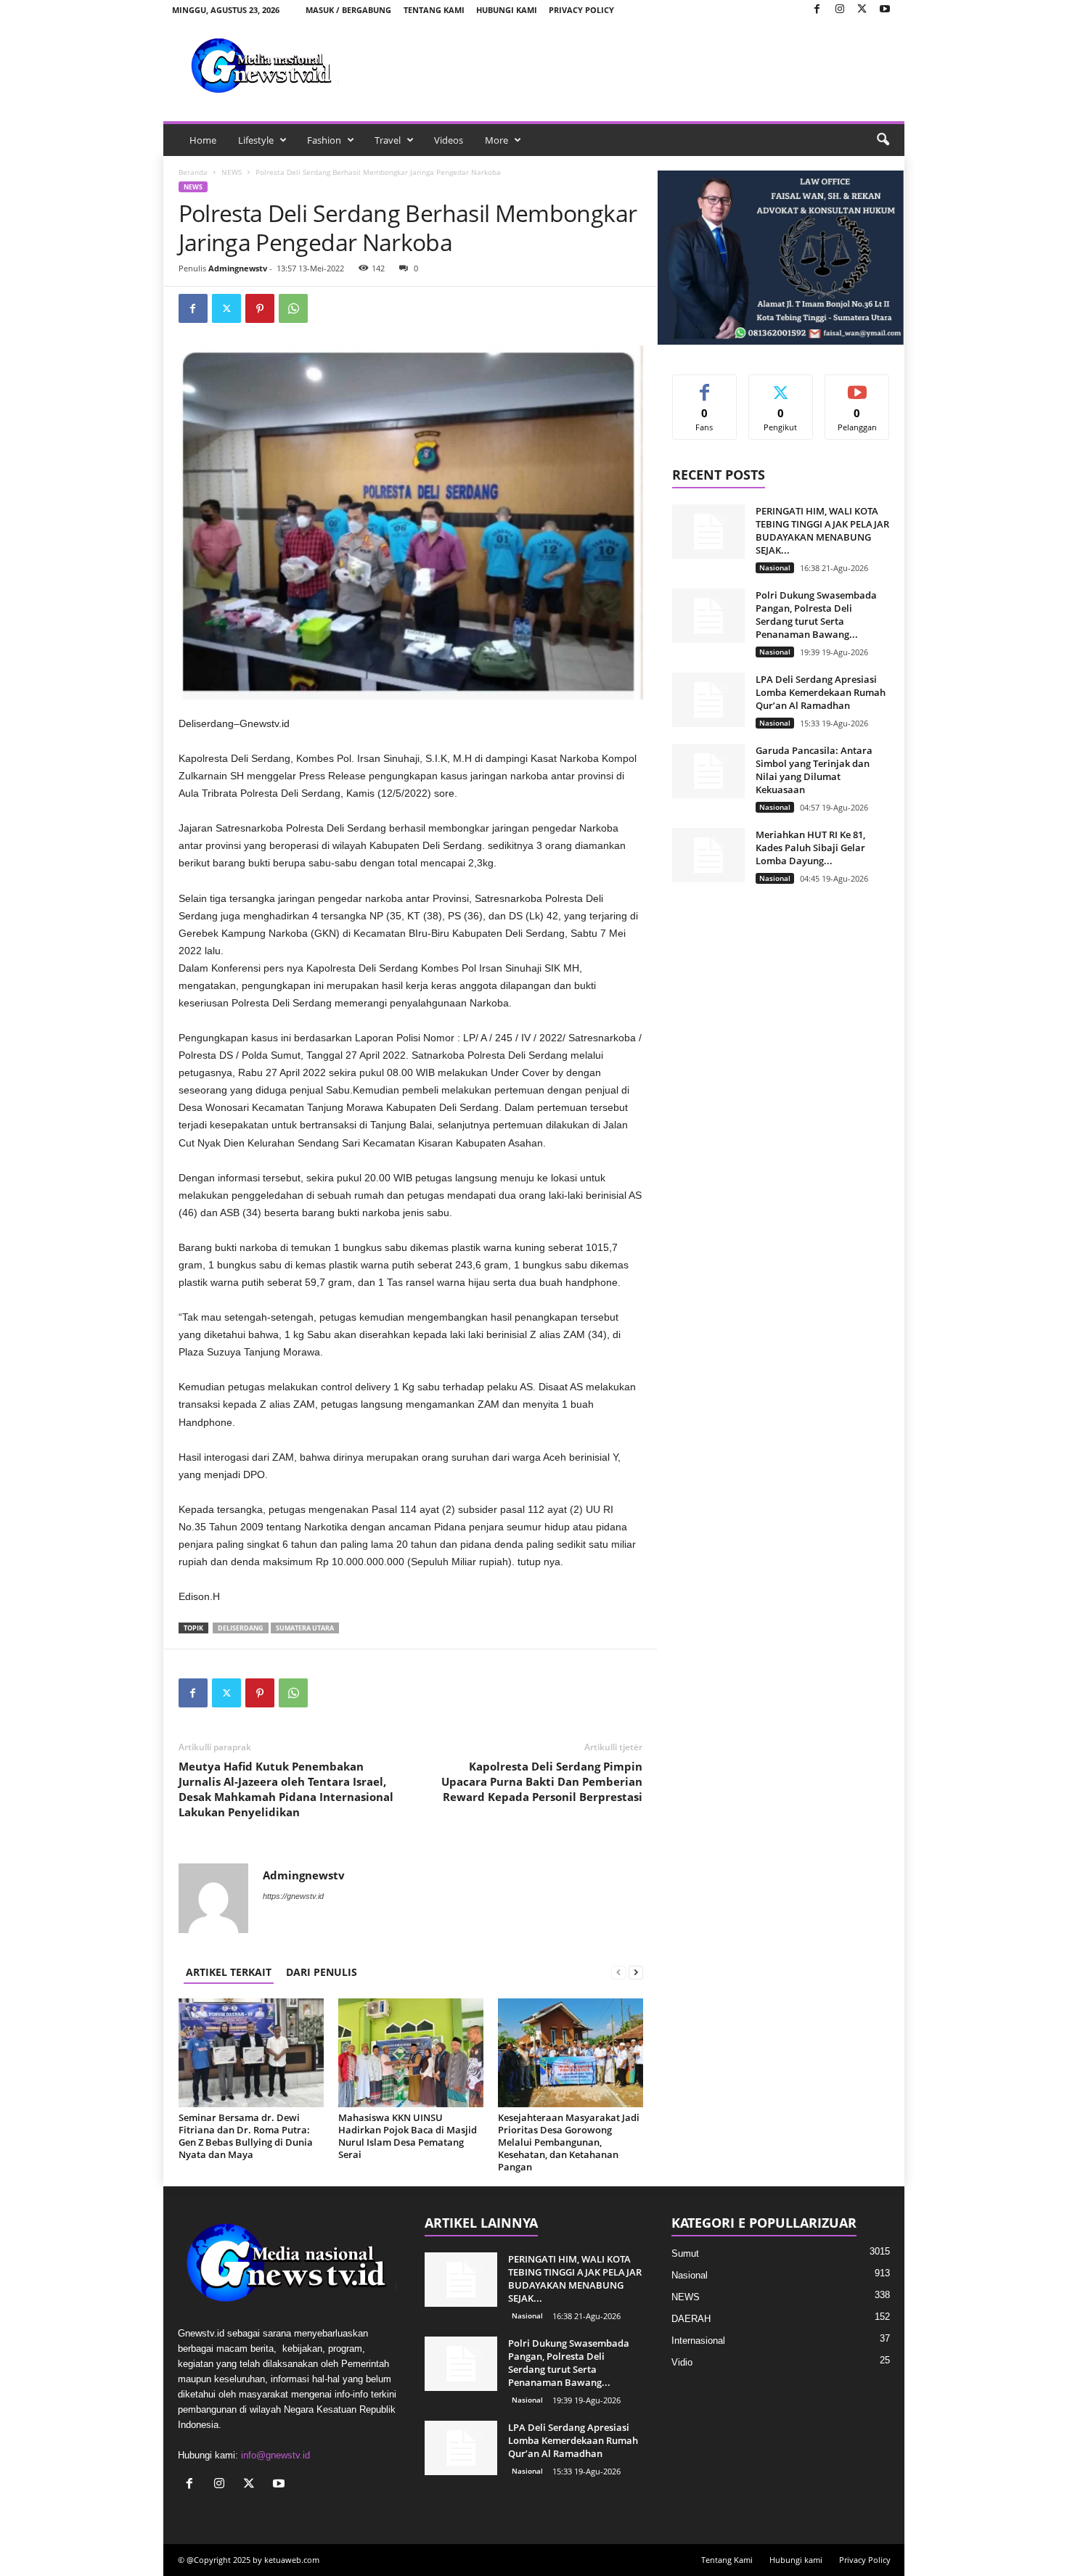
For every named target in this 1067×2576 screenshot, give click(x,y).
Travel (388, 140)
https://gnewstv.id (293, 1896)
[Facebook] (817, 10)
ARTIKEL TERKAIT (229, 1972)
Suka (704, 386)
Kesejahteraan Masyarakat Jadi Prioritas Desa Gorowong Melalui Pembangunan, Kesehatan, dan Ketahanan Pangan (569, 2142)
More (496, 140)
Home (203, 140)
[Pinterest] (260, 308)
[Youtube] (885, 10)
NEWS (232, 172)
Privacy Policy (581, 10)
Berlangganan (857, 391)
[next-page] (636, 1972)
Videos (449, 140)
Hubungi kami (507, 10)
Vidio (682, 2362)
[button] (883, 140)
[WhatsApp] (293, 308)
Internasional (698, 2341)
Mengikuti (781, 386)
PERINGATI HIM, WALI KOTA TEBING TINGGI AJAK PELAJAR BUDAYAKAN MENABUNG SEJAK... (822, 530)
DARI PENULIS (322, 1972)
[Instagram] (840, 10)
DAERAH (691, 2319)
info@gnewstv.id (275, 2455)
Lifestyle (256, 140)
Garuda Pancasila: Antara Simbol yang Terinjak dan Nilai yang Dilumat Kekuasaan (814, 770)
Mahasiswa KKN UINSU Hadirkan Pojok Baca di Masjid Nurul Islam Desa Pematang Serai (408, 2136)
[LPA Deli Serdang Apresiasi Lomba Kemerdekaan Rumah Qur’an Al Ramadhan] (708, 700)
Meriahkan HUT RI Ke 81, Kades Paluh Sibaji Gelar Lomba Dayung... (810, 848)
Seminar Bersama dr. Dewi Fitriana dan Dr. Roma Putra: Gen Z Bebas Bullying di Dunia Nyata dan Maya (246, 2136)
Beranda (193, 172)
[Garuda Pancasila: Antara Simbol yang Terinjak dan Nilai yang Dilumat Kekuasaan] (708, 771)
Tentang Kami (434, 10)
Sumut (685, 2253)
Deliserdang (241, 1628)
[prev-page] (618, 1972)
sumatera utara (305, 1628)
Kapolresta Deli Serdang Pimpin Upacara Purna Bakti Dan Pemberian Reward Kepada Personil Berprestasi (542, 1781)
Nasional (775, 567)
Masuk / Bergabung (348, 10)
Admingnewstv (238, 268)
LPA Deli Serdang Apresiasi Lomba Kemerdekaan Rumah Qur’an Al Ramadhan (821, 692)
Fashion (324, 140)
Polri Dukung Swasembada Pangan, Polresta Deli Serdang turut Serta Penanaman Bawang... (816, 615)
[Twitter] (862, 10)
